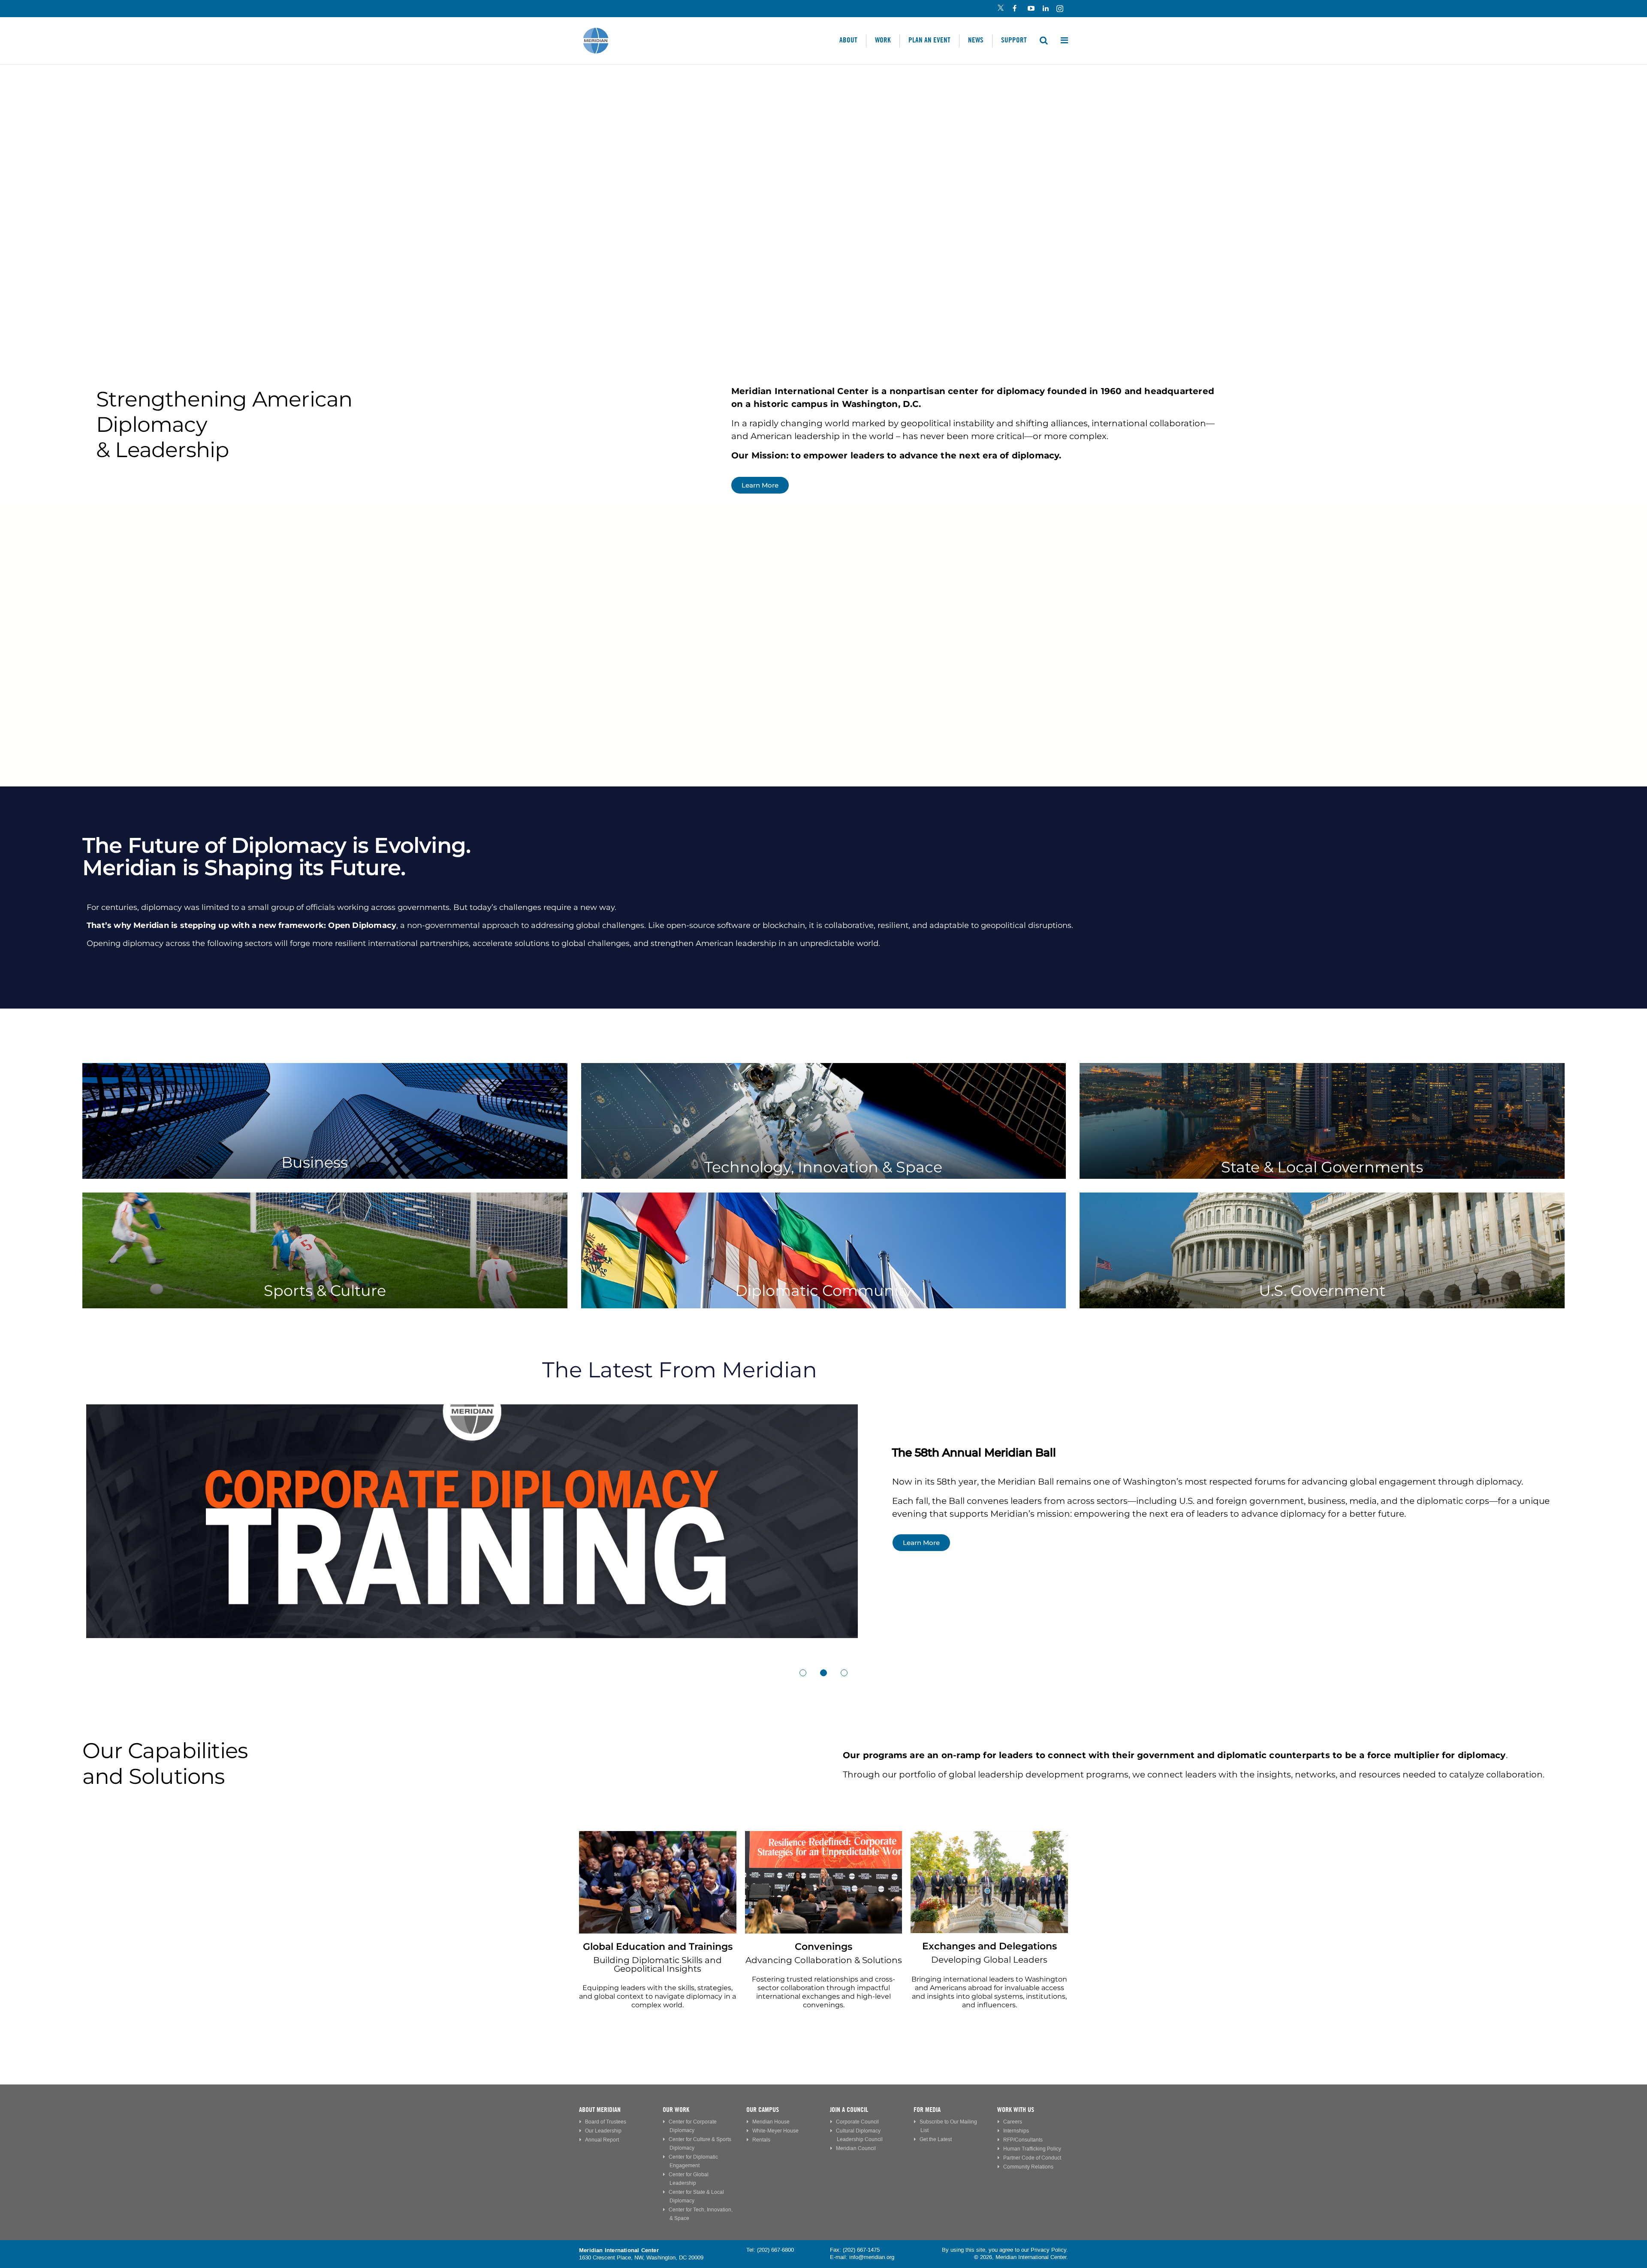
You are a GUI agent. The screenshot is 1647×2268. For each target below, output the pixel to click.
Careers (1013, 2122)
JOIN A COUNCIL (849, 2110)
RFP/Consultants (1023, 2140)
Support (1014, 40)
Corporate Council (857, 2122)
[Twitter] (1000, 9)
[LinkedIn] (1045, 9)
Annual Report (602, 2140)
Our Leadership (603, 2131)
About (848, 40)
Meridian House (771, 2122)
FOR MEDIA (927, 2110)
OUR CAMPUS (763, 2110)
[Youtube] (1030, 9)
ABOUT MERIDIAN (600, 2110)
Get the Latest (936, 2140)
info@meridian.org (872, 2257)
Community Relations (1028, 2167)
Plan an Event (929, 40)
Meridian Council (856, 2149)
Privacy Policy (1048, 2250)
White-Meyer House (775, 2131)
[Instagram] (1060, 9)
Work (883, 40)
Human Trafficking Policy (1032, 2149)
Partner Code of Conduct (1032, 2158)
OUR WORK (676, 2110)
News (976, 40)
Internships (1016, 2131)
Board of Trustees (606, 2122)
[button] (803, 1673)
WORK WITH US (1016, 2110)
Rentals (761, 2140)
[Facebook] (1015, 9)
